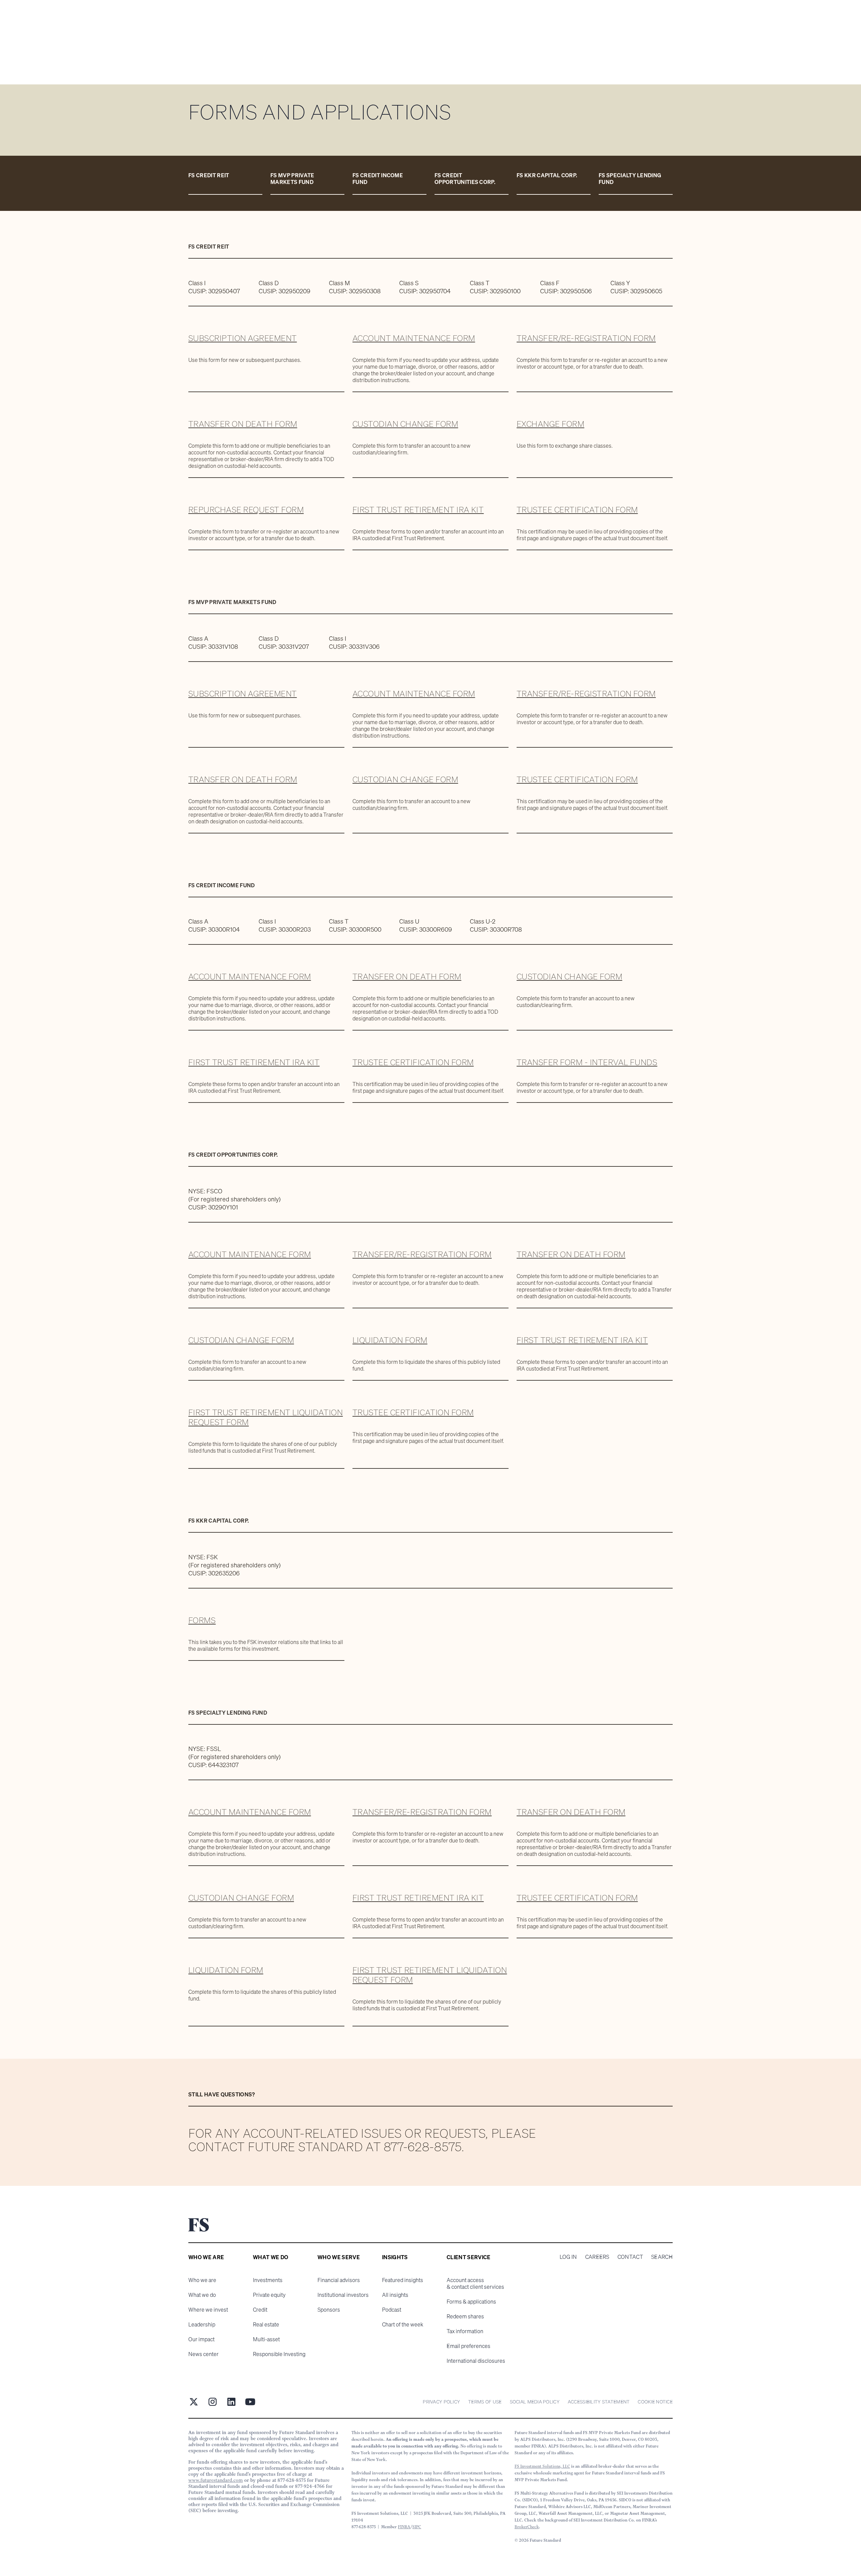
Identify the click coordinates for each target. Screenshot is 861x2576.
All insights (395, 2295)
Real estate (266, 2324)
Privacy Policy (441, 2402)
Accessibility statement (599, 2402)
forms (202, 1620)
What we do (202, 2295)
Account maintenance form (414, 338)
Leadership (202, 2324)
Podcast (392, 2310)
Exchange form (550, 424)
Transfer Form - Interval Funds (587, 1062)
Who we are (202, 2280)
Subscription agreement (243, 338)
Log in (568, 2257)
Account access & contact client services (475, 2283)
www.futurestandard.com (216, 2480)
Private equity (269, 2295)
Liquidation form (390, 1340)
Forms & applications (471, 2302)
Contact (630, 2257)
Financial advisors (339, 2280)
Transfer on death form (243, 424)
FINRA (404, 2527)
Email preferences (469, 2346)
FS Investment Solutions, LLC (542, 2466)
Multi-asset (266, 2339)
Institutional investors (343, 2295)
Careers (597, 2257)
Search (662, 2257)
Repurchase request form (246, 510)
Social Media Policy (535, 2402)
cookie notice (655, 2402)
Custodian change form (405, 424)
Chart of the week (403, 2324)
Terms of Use (485, 2402)
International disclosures (476, 2361)
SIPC (417, 2527)
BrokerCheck (527, 2527)
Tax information (465, 2331)
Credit (260, 2310)
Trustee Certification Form (577, 510)
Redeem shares (465, 2316)
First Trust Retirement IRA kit (418, 510)
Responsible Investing (279, 2354)
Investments (268, 2280)
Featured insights (403, 2280)
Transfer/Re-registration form (586, 338)
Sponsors (329, 2310)
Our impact (201, 2339)
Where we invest (208, 2310)
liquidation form (226, 1970)
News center (203, 2354)
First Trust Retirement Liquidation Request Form (266, 1417)
